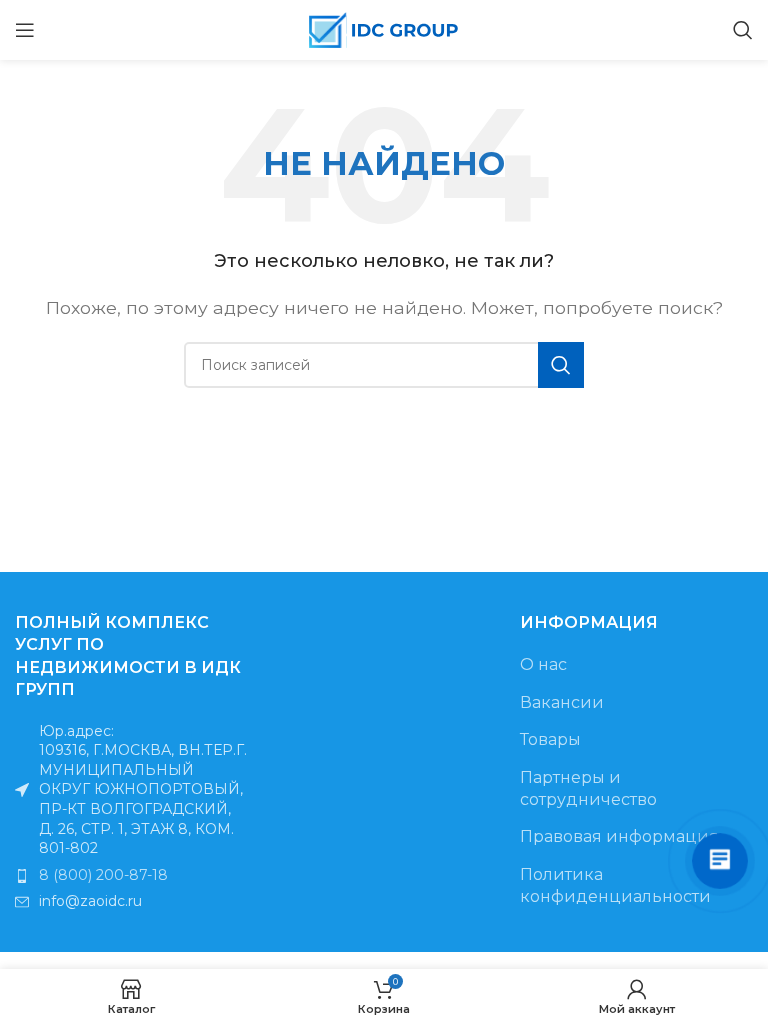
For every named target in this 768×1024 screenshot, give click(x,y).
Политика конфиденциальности (615, 885)
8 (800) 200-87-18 (103, 875)
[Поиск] (743, 30)
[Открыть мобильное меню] (25, 30)
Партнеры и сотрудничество (588, 788)
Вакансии (562, 702)
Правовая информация (619, 836)
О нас (543, 664)
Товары (550, 739)
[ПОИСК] (561, 365)
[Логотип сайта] (384, 28)
